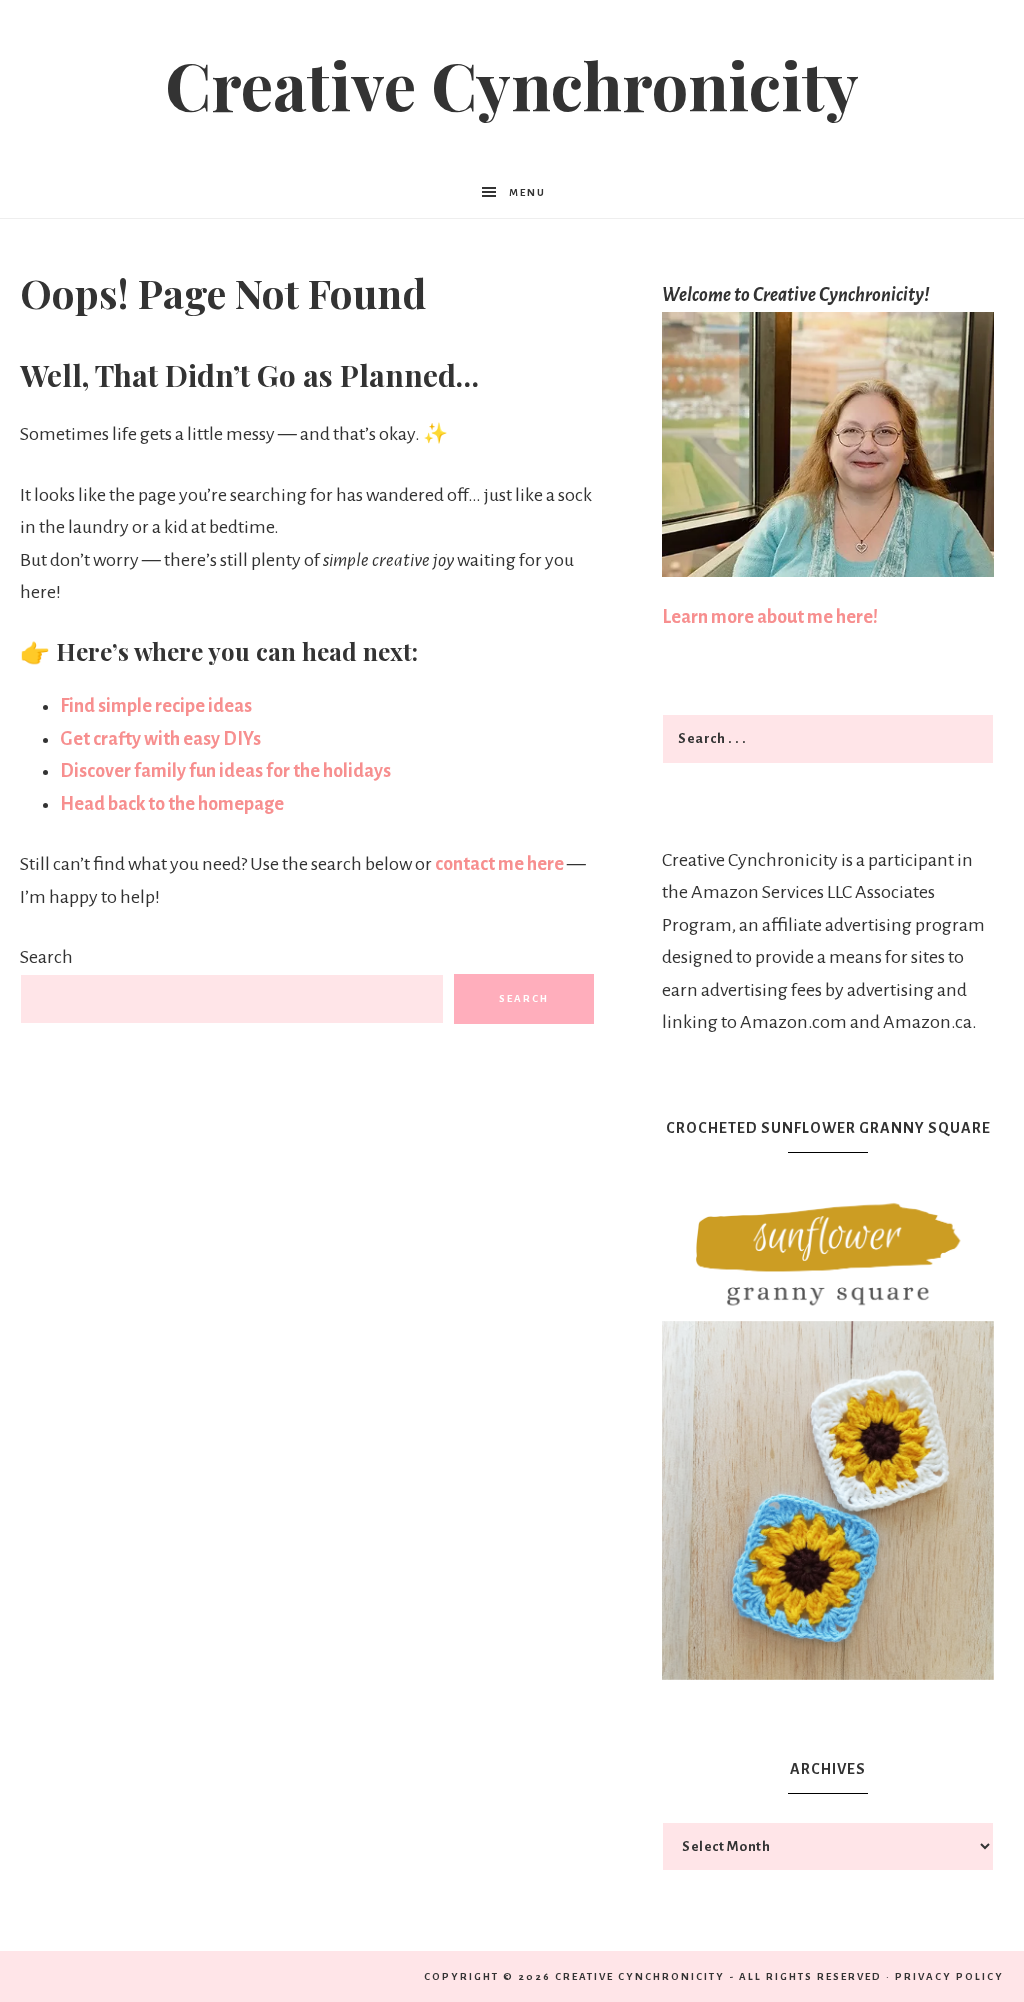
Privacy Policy (949, 1976)
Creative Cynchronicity (512, 84)
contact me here (501, 864)
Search (46, 957)
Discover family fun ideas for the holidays (225, 771)
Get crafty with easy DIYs (160, 739)
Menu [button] (527, 192)
